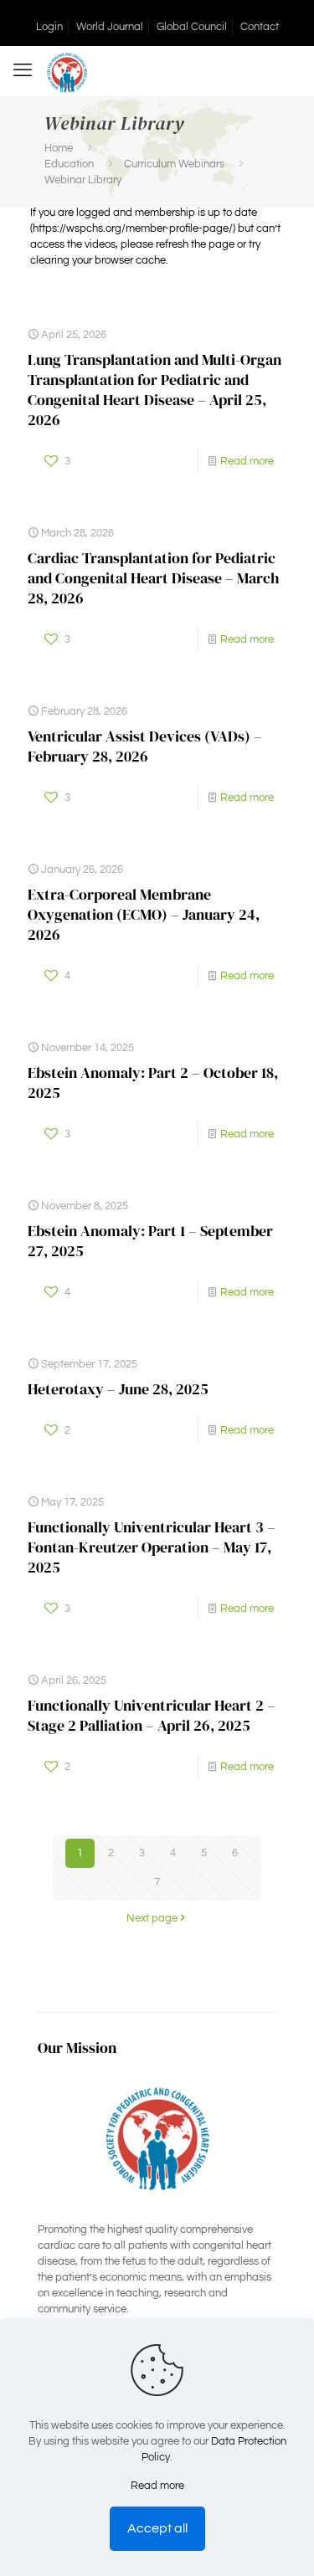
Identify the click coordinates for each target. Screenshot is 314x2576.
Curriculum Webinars (174, 164)
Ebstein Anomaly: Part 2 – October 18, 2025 (153, 1083)
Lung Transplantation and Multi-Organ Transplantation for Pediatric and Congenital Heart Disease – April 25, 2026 (154, 390)
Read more (247, 461)
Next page (152, 1918)
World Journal (110, 27)
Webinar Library (83, 180)
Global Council (192, 27)
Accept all (157, 2528)
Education (69, 164)
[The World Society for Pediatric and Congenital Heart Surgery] (67, 71)
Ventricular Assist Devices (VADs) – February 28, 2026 (145, 746)
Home (59, 148)
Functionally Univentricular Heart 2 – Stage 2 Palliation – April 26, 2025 (152, 1715)
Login (49, 27)
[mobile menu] (23, 71)
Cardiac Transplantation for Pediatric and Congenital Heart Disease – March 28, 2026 (153, 578)
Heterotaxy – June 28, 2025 (118, 1389)
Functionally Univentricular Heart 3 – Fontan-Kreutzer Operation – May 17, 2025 (152, 1547)
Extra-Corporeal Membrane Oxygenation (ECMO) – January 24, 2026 (144, 914)
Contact (260, 27)
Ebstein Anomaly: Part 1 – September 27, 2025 (150, 1241)
